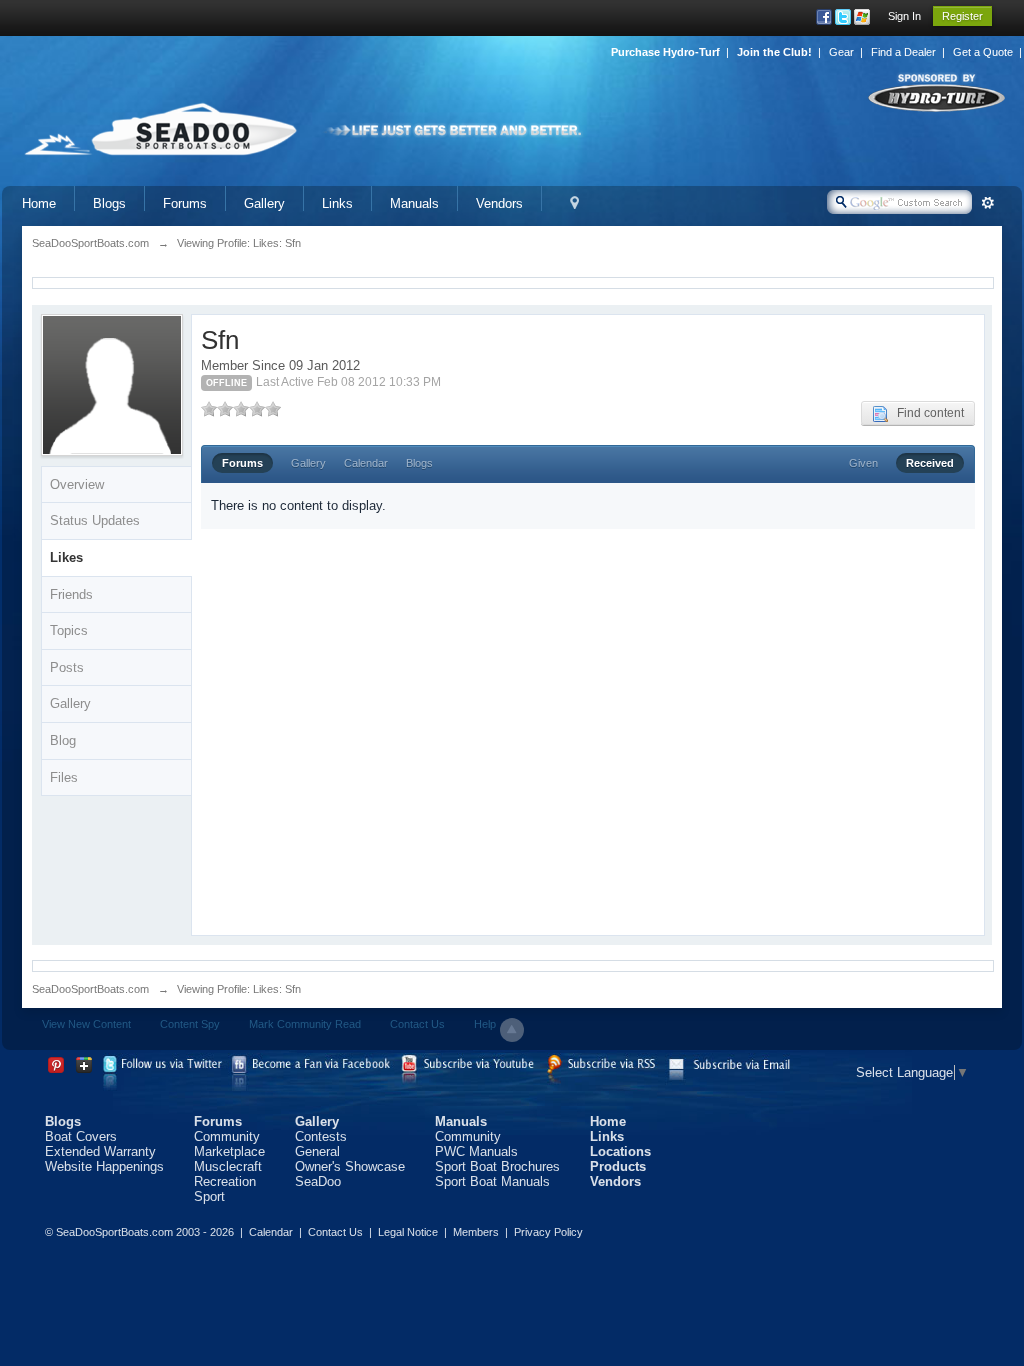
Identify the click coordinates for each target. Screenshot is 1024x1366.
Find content (926, 413)
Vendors (499, 203)
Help (485, 1024)
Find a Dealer (903, 52)
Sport (209, 1196)
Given (863, 463)
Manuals (414, 203)
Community (227, 1136)
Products (618, 1166)
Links (337, 203)
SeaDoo (318, 1181)
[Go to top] (512, 1030)
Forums (185, 203)
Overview (77, 484)
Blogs (109, 203)
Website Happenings (104, 1166)
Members (476, 1232)
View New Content (86, 1024)
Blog (63, 740)
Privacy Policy (548, 1232)
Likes (66, 557)
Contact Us (417, 1024)
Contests (321, 1136)
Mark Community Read (305, 1024)
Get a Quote (983, 52)
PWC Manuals (476, 1151)
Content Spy (190, 1024)
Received (930, 463)
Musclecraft (228, 1166)
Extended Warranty (100, 1151)
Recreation (225, 1181)
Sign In (904, 16)
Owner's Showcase (350, 1166)
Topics (69, 630)
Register (962, 16)
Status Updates (95, 520)
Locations (620, 1151)
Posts (67, 667)
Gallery (264, 203)
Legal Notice (408, 1232)
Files (64, 777)
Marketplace (229, 1151)
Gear (841, 52)
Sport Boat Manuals (492, 1181)
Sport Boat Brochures (497, 1166)
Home (39, 203)
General (317, 1151)
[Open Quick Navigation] (574, 203)
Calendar (366, 463)
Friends (71, 594)
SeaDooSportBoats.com (90, 989)
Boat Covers (81, 1136)
